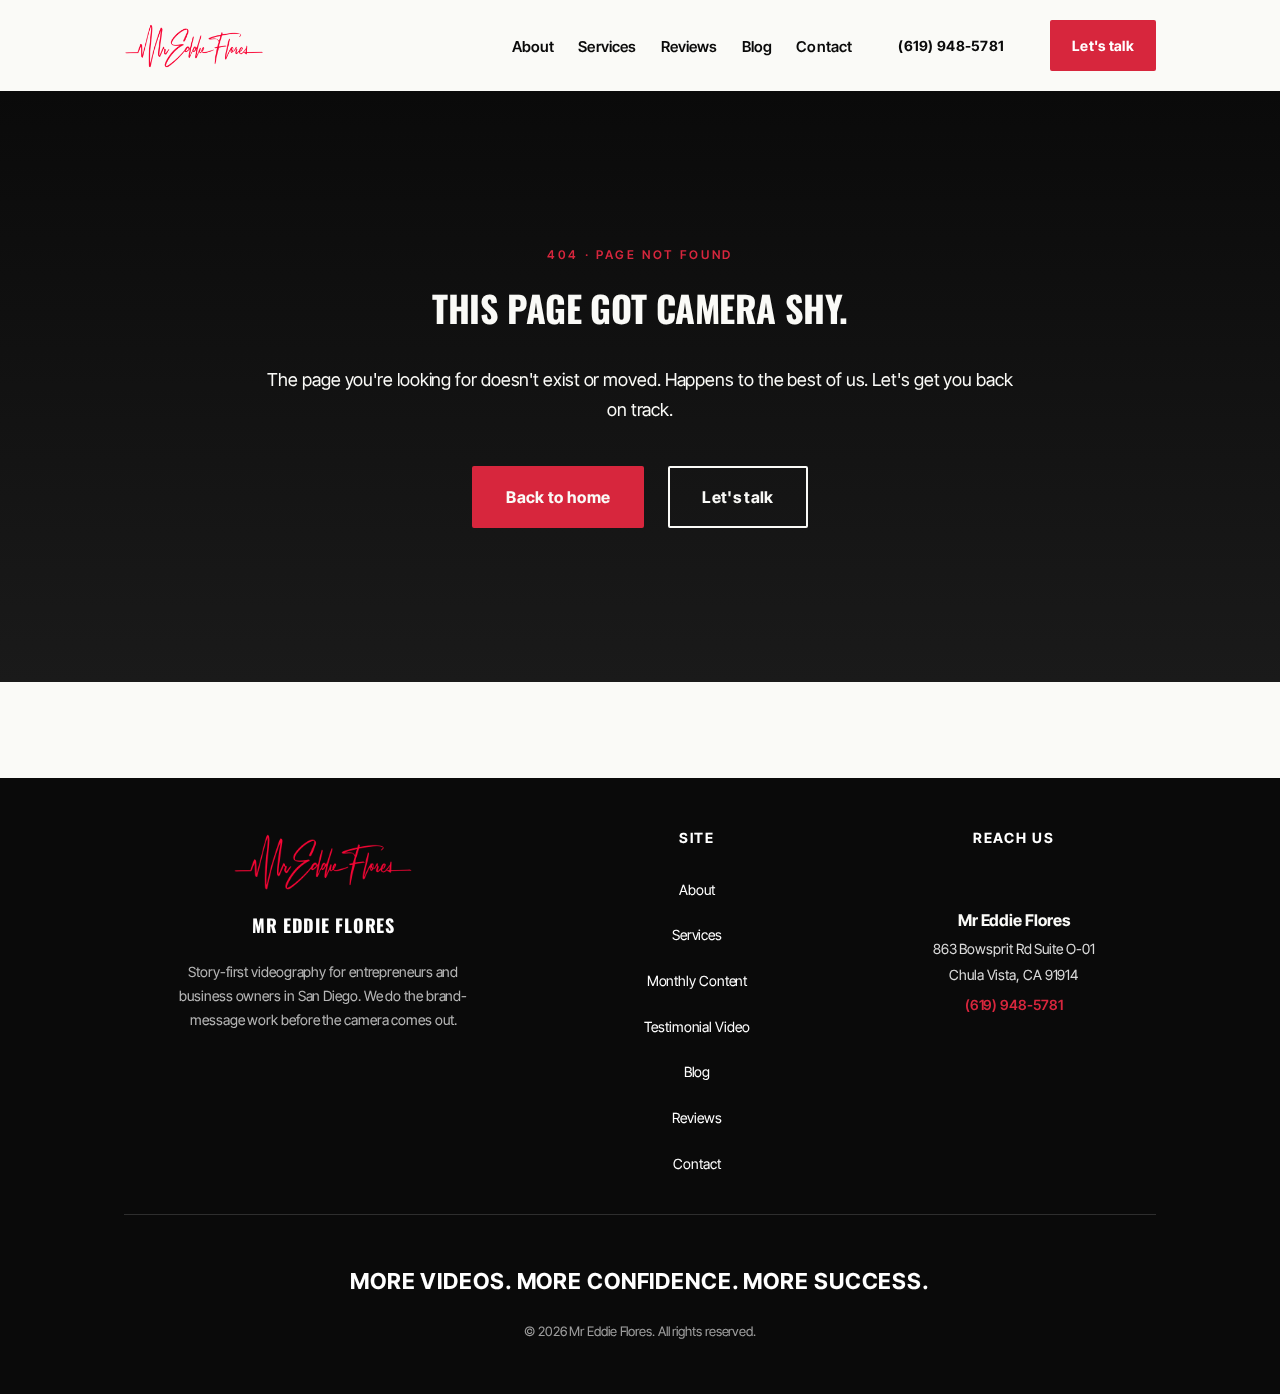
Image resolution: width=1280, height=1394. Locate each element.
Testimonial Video (696, 1026)
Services (607, 46)
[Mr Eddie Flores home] (194, 46)
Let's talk (1103, 45)
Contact (824, 46)
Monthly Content (697, 980)
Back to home (558, 497)
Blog (757, 46)
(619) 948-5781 (951, 45)
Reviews (689, 46)
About (533, 46)
